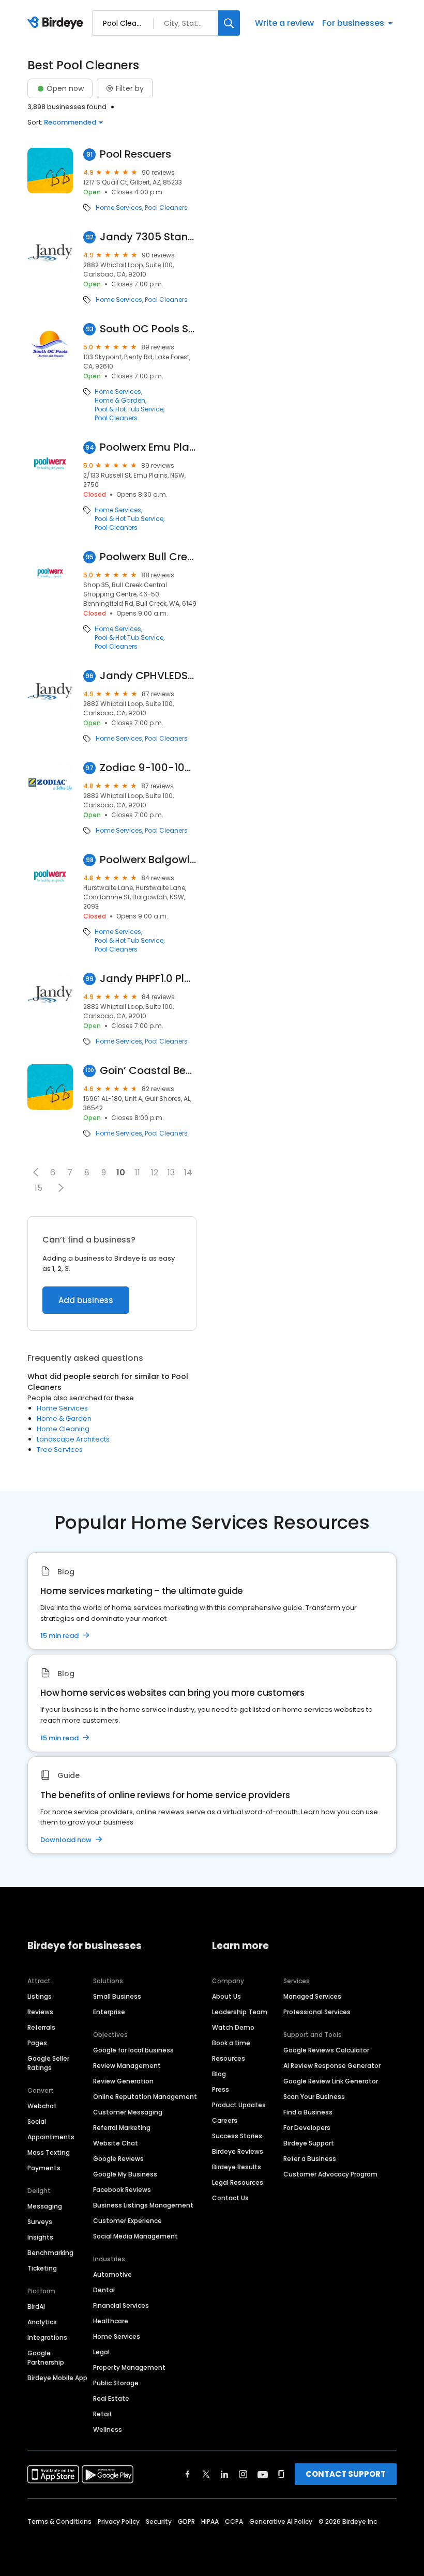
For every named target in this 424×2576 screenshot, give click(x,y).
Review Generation (123, 2081)
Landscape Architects (73, 1439)
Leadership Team (240, 2012)
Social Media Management (135, 2236)
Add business (86, 1300)
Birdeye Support (309, 2143)
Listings (40, 1996)
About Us (226, 1996)
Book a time (231, 2043)
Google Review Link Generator (331, 2081)
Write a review (284, 23)
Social (37, 2121)
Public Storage (116, 2383)
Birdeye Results (237, 2167)
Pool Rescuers (135, 154)
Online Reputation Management (145, 2097)
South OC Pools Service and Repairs (148, 329)
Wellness (108, 2429)
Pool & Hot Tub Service (129, 409)
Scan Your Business (314, 2097)
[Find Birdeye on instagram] (243, 2474)
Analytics (42, 2322)
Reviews (40, 2012)
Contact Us (230, 2198)
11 (138, 1172)
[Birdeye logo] (57, 23)
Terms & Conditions (59, 2521)
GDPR (186, 2521)
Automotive (112, 2274)
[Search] (229, 23)
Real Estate (111, 2398)
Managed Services (312, 1996)
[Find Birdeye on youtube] (263, 2474)
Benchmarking (50, 2253)
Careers (225, 2120)
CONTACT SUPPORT (346, 2474)
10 (121, 1172)
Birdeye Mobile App (57, 2378)
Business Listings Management (143, 2205)
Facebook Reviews (122, 2190)
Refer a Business (310, 2159)
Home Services (119, 208)
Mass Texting (49, 2152)
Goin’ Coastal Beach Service (148, 1071)
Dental (104, 2290)
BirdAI (36, 2306)
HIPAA (210, 2521)
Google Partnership (46, 2358)
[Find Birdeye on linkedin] (224, 2474)
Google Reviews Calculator (326, 2050)
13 (171, 1172)
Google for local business (133, 2050)
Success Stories (237, 2136)
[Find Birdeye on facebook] (188, 2474)
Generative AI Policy (281, 2521)
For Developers (307, 2128)
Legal (101, 2352)
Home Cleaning (63, 1429)
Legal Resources (238, 2182)
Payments (44, 2168)
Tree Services (60, 1450)
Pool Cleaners (166, 208)
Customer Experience (127, 2221)
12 (155, 1172)
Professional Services (317, 2012)
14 (188, 1172)
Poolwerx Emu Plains (148, 447)
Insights (40, 2237)
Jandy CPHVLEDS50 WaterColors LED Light (148, 676)
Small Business (117, 1996)
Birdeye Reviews (238, 2151)
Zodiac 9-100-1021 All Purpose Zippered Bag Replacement (148, 768)
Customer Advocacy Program (330, 2174)
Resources (229, 2058)
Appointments (51, 2137)
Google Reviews (118, 2159)
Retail (102, 2414)
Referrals (41, 2027)
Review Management (127, 2066)
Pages (37, 2043)
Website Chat (116, 2143)
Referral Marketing (122, 2128)
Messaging (45, 2206)
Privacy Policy (119, 2521)
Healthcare (111, 2321)
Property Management (129, 2367)
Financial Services (121, 2305)
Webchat (42, 2106)
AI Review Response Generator (332, 2066)
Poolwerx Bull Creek (148, 557)
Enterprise (109, 2012)
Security (159, 2521)
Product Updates (239, 2105)
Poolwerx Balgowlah (148, 860)
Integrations (47, 2337)
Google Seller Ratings (48, 2063)
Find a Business (308, 2112)
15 (39, 1188)
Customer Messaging (128, 2112)
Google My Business (125, 2174)
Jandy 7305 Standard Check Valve (148, 237)
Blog (219, 2074)
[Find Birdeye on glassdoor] (281, 2474)
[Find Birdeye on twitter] (206, 2474)
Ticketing (42, 2268)
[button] (36, 1172)
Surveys (40, 2222)
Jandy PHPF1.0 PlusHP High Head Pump (148, 979)
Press (221, 2089)
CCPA (234, 2521)
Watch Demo (233, 2027)
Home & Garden (120, 401)
